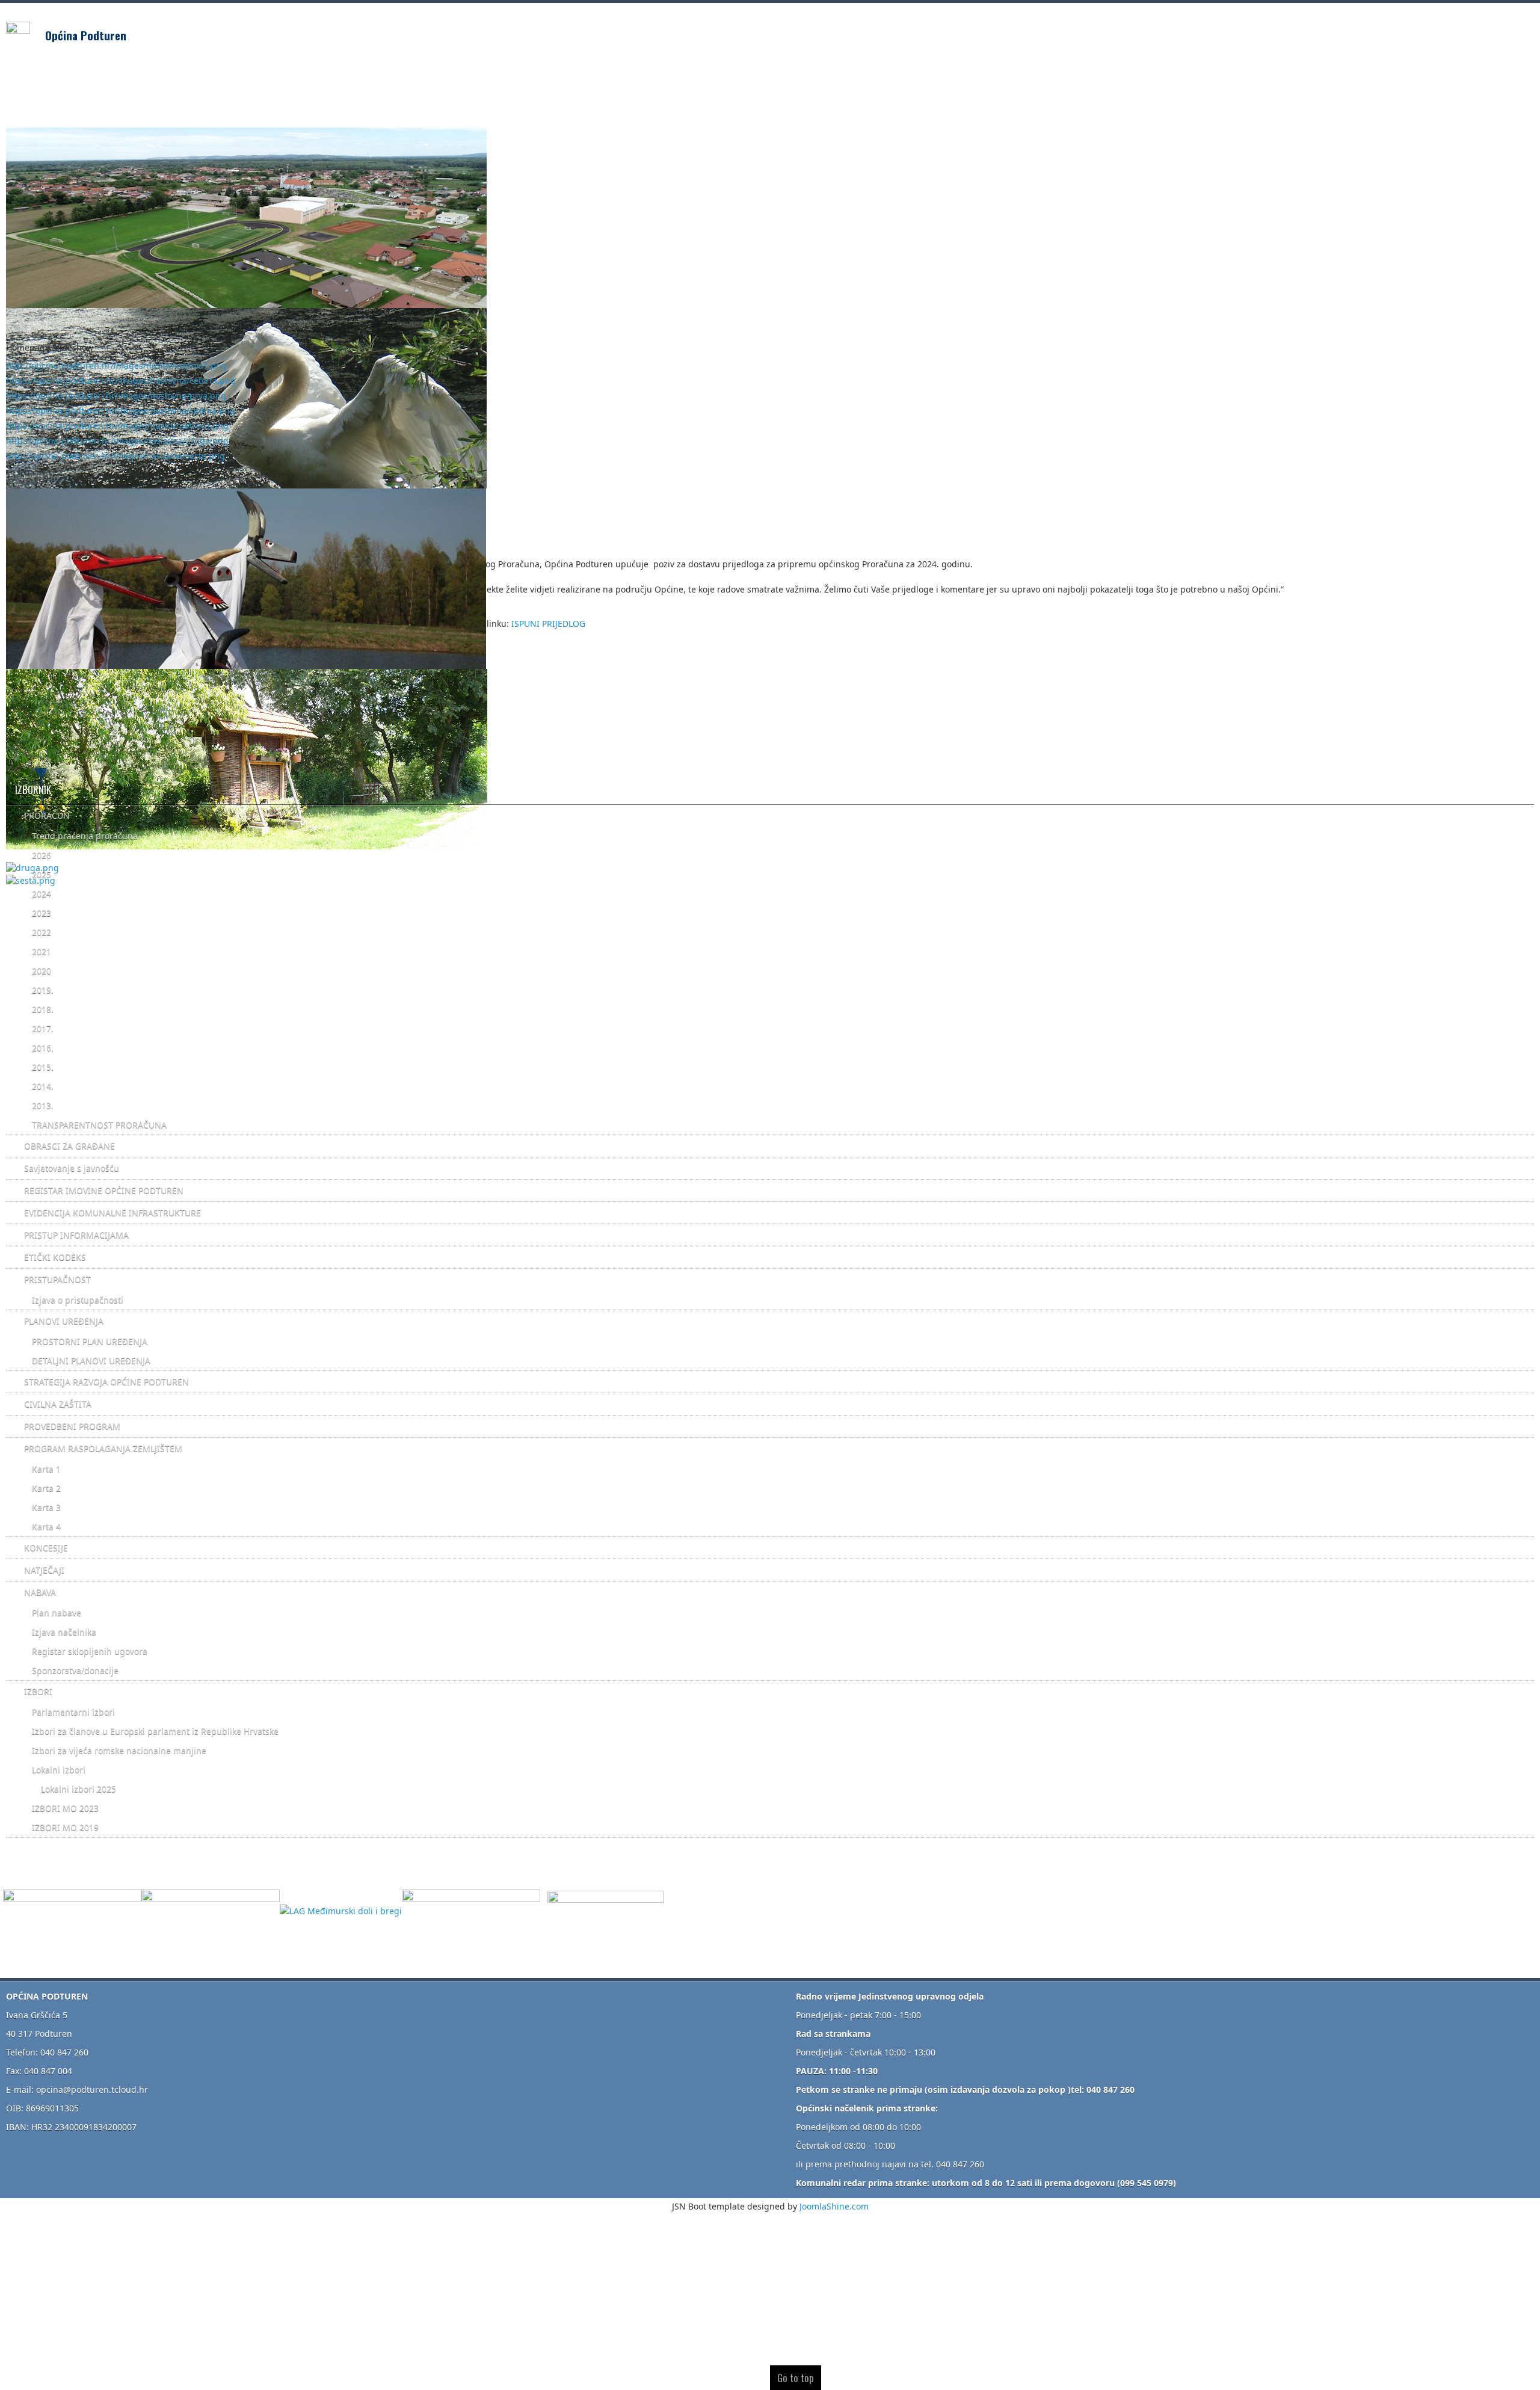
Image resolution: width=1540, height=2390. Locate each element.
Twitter (1500, 31)
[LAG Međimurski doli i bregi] (341, 1910)
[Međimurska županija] (72, 1910)
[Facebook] (605, 1910)
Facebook (1476, 31)
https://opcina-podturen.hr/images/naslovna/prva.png (116, 396)
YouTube (1524, 31)
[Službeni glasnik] (211, 1910)
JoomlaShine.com (834, 2206)
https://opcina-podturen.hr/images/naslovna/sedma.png (121, 411)
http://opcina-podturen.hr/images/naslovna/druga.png (117, 441)
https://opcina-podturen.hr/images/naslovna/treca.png (117, 426)
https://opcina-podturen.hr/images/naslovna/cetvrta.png (121, 380)
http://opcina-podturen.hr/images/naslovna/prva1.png (116, 365)
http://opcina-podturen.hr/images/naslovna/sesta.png (115, 456)
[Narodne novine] (475, 1910)
